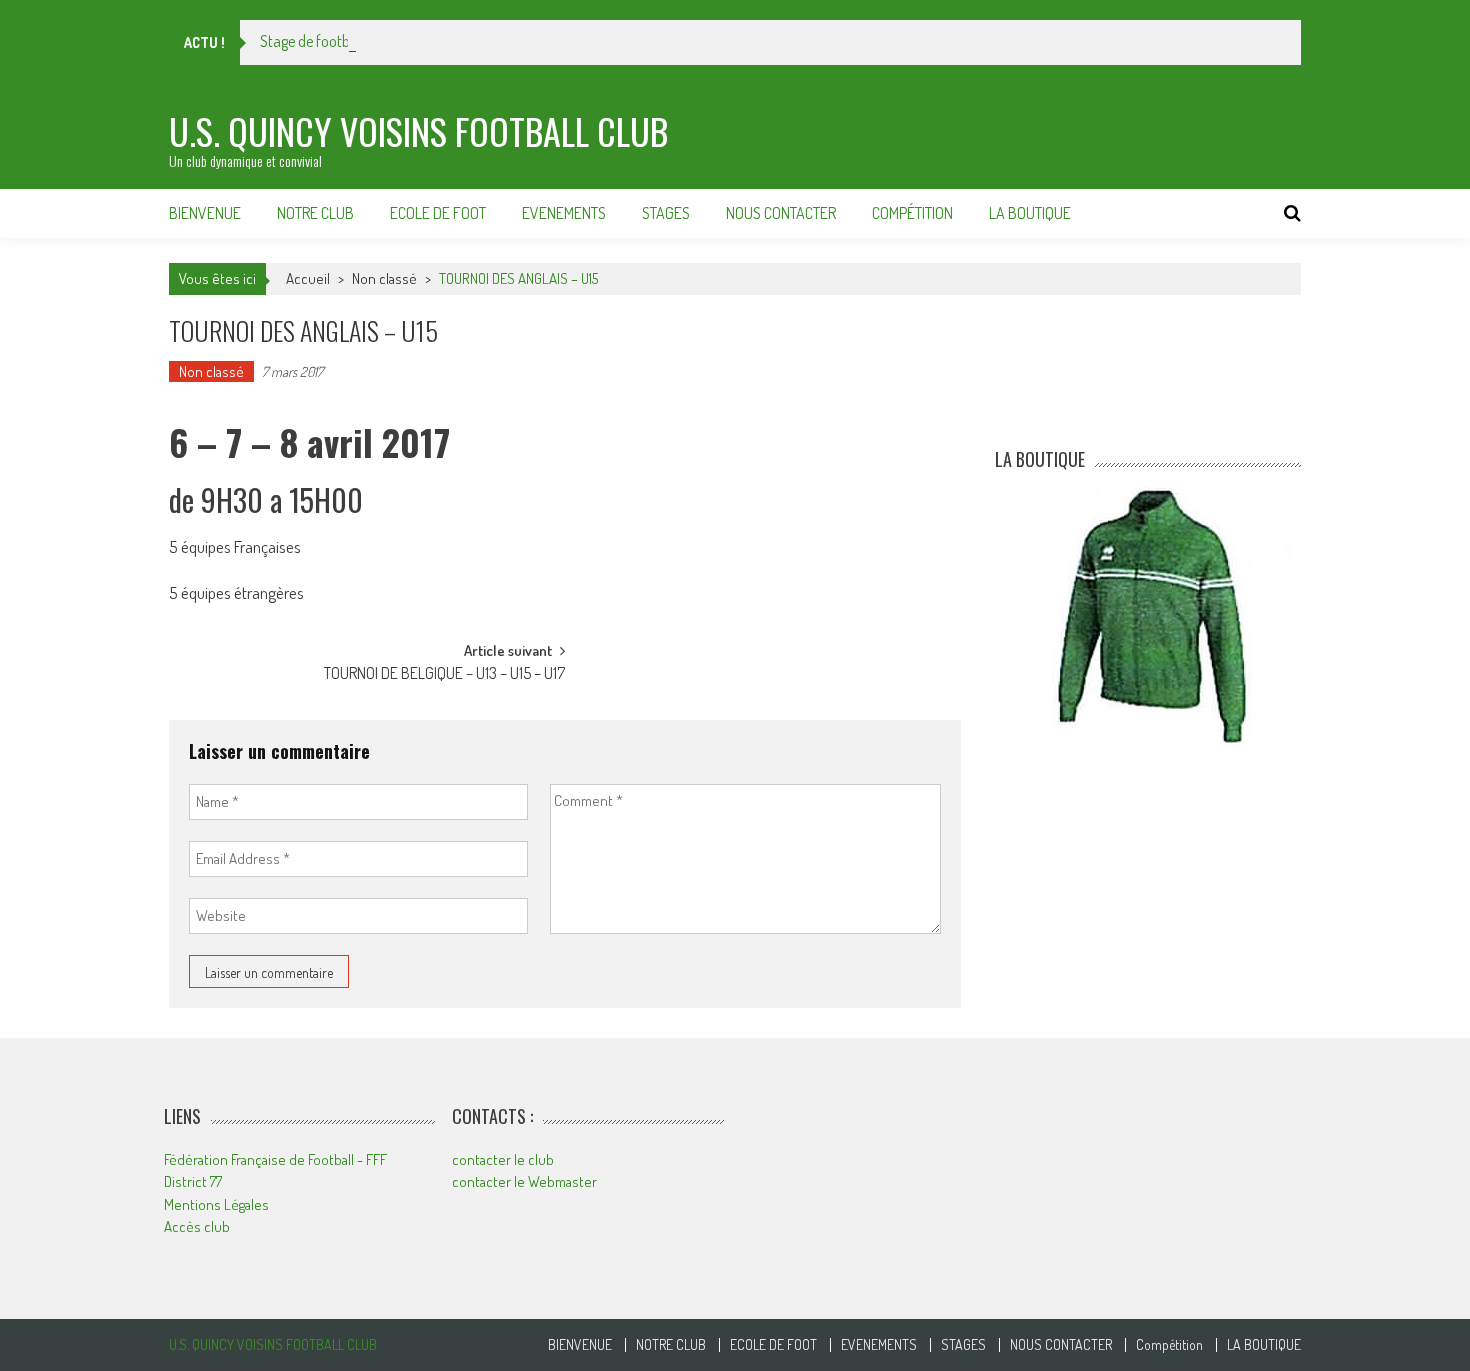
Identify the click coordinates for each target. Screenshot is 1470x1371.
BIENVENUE (205, 213)
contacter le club (503, 1159)
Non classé (384, 278)
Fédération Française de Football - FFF (275, 1159)
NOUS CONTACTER (781, 213)
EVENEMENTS (564, 213)
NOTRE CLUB (315, 213)
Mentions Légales (216, 1204)
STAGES (666, 213)
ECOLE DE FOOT (438, 213)
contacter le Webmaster (524, 1181)
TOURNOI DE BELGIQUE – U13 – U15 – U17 (444, 675)
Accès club (197, 1226)
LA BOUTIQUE (1030, 213)
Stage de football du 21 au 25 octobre (373, 41)
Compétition (912, 213)
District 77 (193, 1181)
